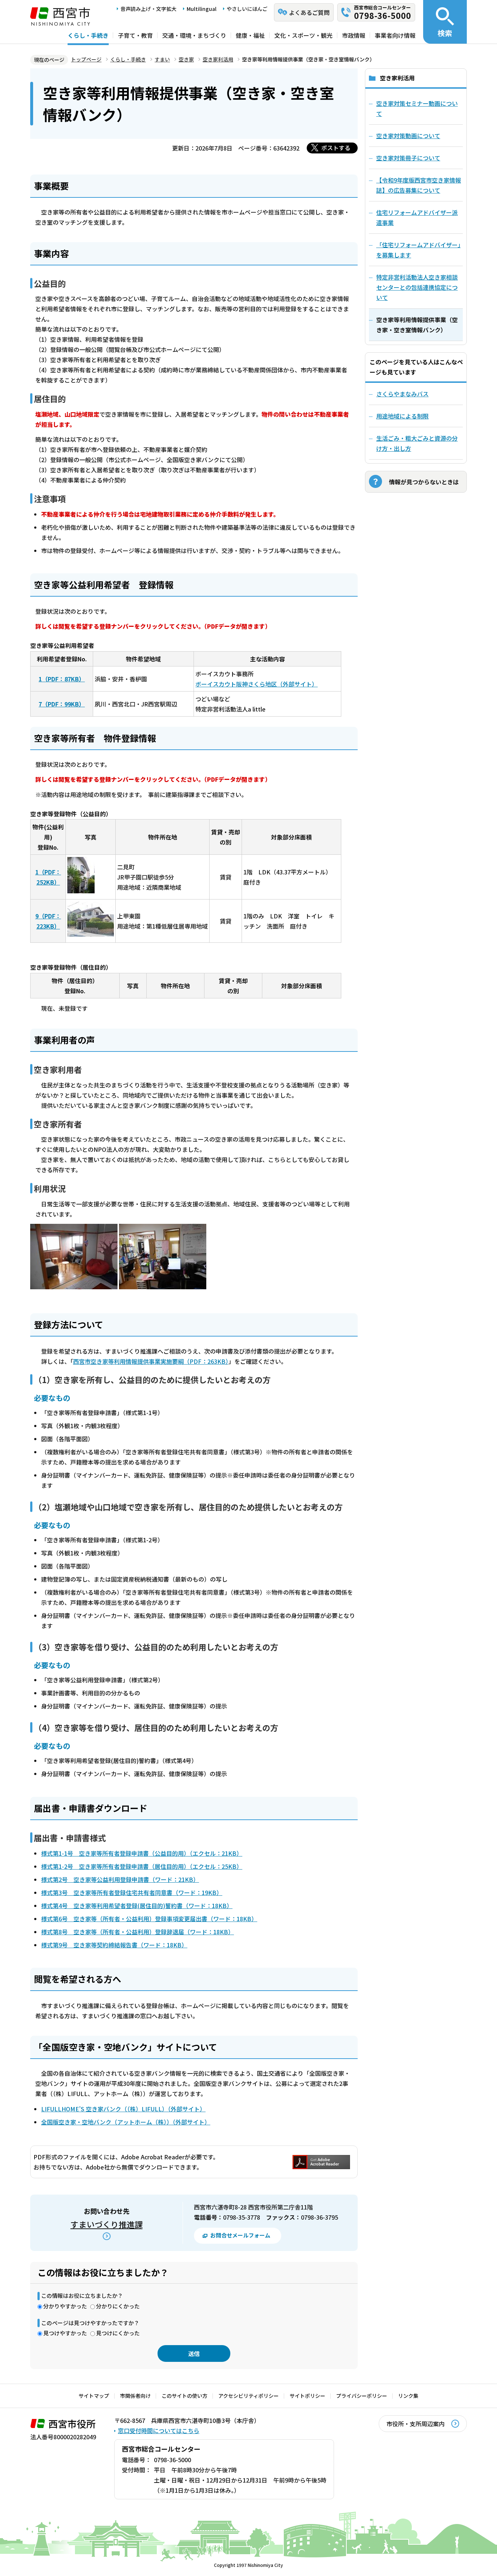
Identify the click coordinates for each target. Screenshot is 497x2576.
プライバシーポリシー (362, 2396)
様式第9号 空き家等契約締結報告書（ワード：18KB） (114, 1945)
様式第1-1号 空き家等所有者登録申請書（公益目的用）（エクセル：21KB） (142, 1853)
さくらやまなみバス (402, 394)
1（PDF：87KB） (62, 679)
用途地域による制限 (402, 416)
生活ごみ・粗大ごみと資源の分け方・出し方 (417, 443)
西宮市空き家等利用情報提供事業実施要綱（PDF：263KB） (151, 1361)
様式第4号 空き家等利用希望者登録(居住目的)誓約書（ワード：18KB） (137, 1906)
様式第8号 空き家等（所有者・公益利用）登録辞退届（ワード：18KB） (138, 1932)
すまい (162, 59)
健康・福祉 (250, 35)
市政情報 (354, 35)
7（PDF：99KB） (62, 704)
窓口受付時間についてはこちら (159, 2431)
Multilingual (202, 9)
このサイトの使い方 (184, 2396)
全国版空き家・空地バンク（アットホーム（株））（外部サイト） (126, 2122)
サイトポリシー (307, 2396)
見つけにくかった (118, 2333)
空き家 (186, 59)
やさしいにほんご (247, 9)
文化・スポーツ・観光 (303, 35)
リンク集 (408, 2396)
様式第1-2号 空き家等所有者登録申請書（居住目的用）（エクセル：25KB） (142, 1866)
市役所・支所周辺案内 (416, 2424)
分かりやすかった (65, 2306)
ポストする (336, 148)
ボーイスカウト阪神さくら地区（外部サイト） (257, 684)
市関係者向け (135, 2396)
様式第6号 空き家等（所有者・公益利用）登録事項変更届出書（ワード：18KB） (149, 1919)
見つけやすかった (65, 2333)
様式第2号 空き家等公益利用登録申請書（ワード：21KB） (120, 1879)
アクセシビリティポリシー (249, 2396)
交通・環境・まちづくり (194, 35)
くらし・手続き (88, 35)
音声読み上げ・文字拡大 (148, 9)
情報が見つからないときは (424, 482)
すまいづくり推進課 (107, 2224)
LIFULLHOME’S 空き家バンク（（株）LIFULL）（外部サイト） (123, 2109)
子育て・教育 (135, 35)
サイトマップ (94, 2396)
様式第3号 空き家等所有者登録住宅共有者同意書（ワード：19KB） (132, 1892)
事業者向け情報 (395, 35)
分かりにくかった (118, 2306)
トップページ (86, 59)
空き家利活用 (218, 59)
